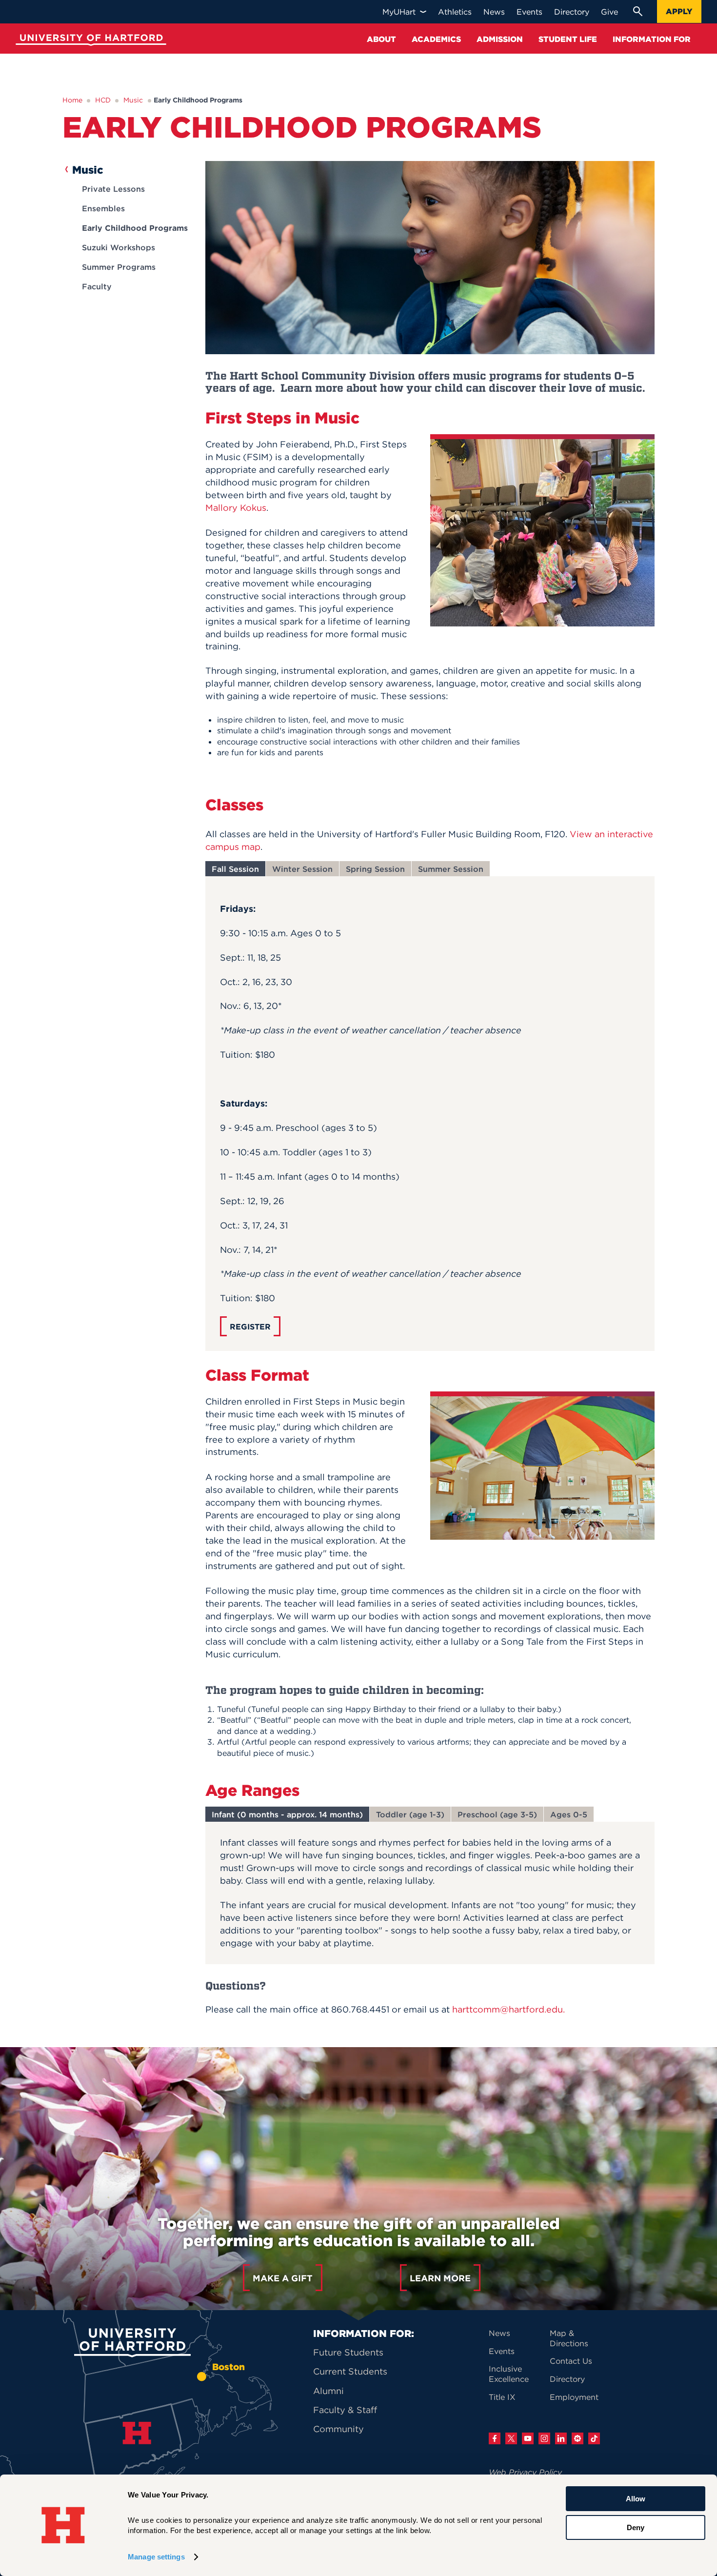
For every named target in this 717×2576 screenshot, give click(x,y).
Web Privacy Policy (525, 2472)
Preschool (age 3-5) (497, 1814)
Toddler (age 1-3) (410, 1814)
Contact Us (571, 2361)
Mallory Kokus (236, 508)
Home (72, 100)
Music (133, 100)
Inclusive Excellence (509, 2374)
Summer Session (451, 869)
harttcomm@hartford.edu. (508, 2009)
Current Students (350, 2371)
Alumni (329, 2391)
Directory (567, 2379)
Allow (636, 2499)
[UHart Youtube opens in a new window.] (528, 2438)
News (499, 2333)
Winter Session (302, 869)
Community (339, 2429)
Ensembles (103, 208)
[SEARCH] (637, 11)
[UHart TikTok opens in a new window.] (594, 2438)
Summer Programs (119, 267)
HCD (103, 100)
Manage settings (156, 2557)
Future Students (348, 2352)
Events (502, 2351)
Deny (636, 2527)
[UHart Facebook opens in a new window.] (495, 2438)
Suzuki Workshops (119, 247)
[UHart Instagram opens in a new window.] (544, 2438)
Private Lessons (113, 189)
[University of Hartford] (89, 41)
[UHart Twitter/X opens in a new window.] (511, 2438)
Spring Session (375, 869)
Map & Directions (569, 2338)
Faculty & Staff (345, 2410)
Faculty (97, 286)
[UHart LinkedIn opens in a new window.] (561, 2438)
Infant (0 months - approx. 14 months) (287, 1814)
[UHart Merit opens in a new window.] (578, 2438)
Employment (574, 2397)
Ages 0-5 (569, 1814)
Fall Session (235, 869)
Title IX (502, 2397)
